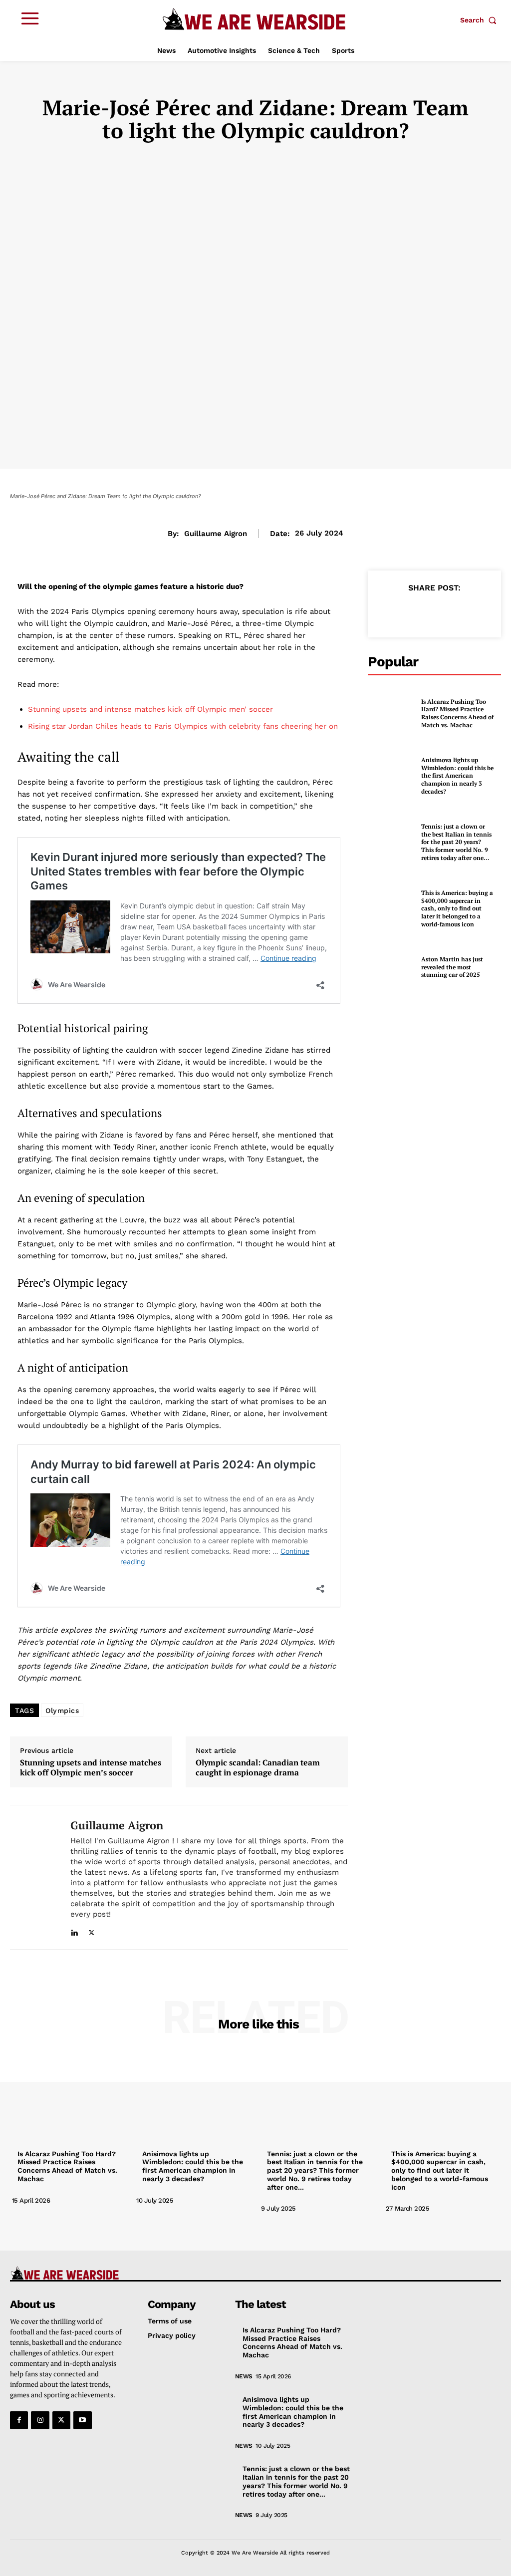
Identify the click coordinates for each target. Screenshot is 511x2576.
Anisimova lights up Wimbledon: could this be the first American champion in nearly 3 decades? (457, 775)
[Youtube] (82, 2420)
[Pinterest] (434, 611)
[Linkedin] (74, 1930)
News (244, 2376)
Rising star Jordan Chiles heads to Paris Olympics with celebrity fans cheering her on (183, 726)
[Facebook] (388, 611)
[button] (481, 20)
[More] (480, 611)
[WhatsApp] (457, 611)
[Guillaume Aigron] (34, 1877)
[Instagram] (40, 2420)
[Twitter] (92, 1930)
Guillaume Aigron (216, 534)
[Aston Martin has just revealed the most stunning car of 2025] (388, 963)
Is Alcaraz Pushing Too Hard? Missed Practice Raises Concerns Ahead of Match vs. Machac (457, 713)
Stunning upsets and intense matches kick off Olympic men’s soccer (91, 1767)
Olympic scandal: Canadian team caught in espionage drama (258, 1767)
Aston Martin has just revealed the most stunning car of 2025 (452, 967)
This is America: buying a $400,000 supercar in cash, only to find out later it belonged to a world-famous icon (457, 908)
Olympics (62, 1711)
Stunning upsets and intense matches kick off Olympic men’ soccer (150, 709)
